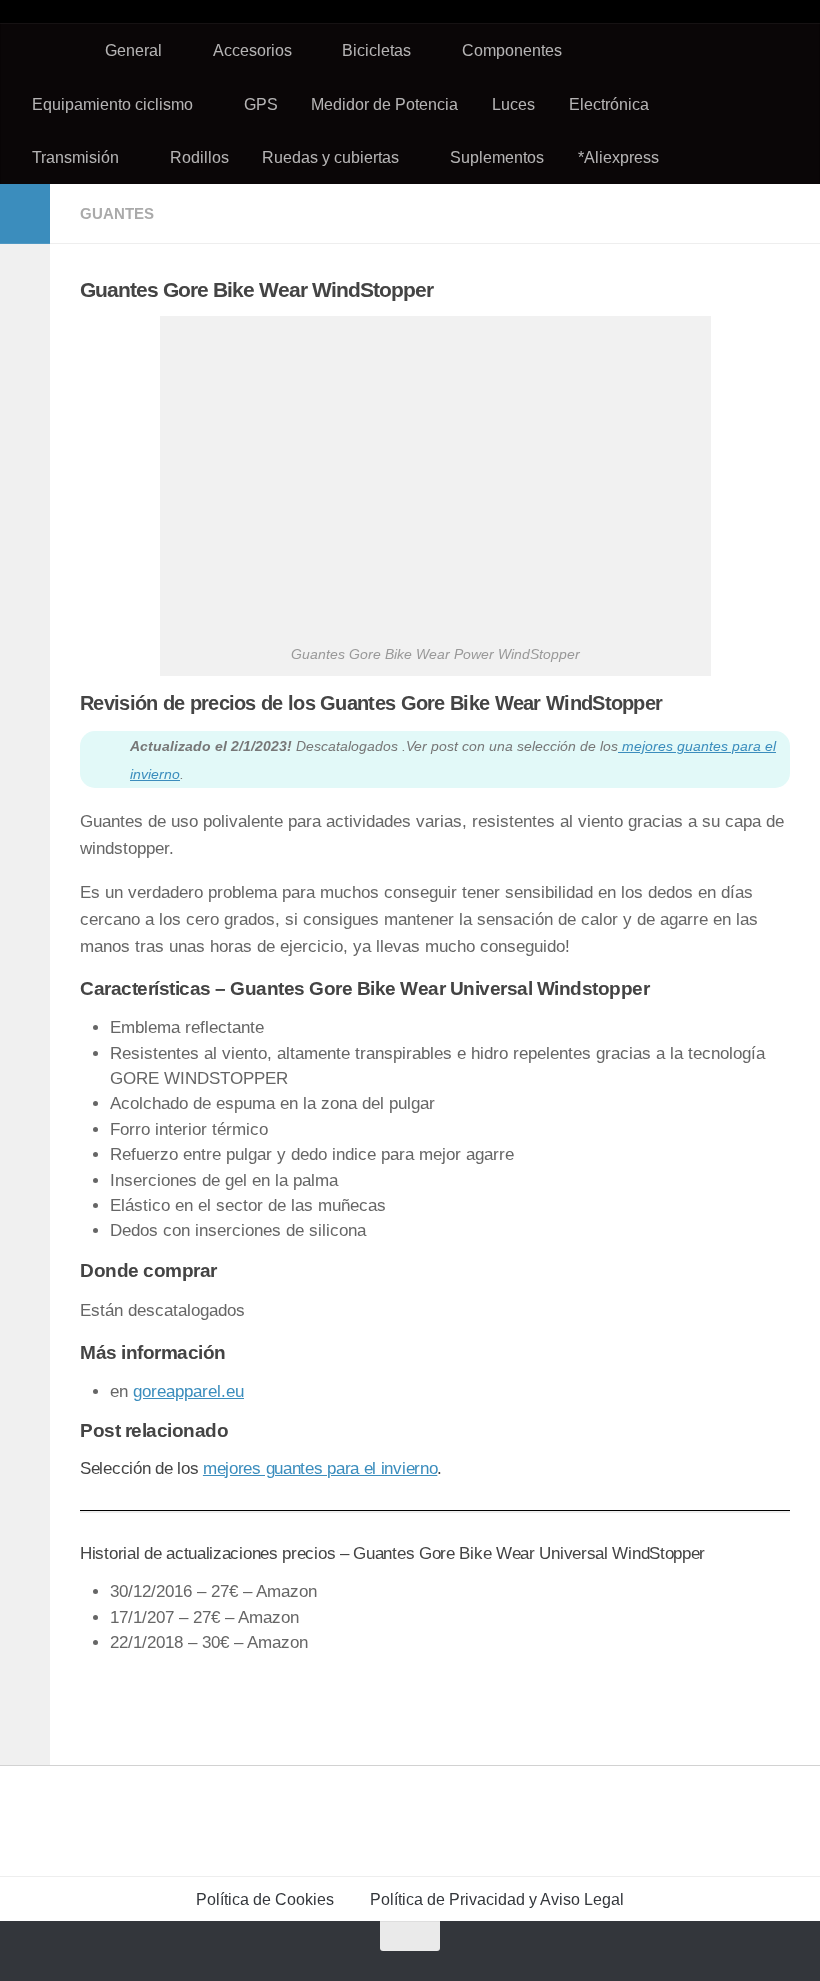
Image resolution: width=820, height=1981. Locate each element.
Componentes (512, 50)
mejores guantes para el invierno (320, 1468)
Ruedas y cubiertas (330, 157)
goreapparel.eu (188, 1391)
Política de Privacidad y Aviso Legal (497, 1899)
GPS (261, 104)
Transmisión (75, 157)
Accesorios (252, 50)
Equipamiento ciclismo (112, 104)
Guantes (117, 213)
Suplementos (497, 157)
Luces (513, 104)
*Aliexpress (618, 157)
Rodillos (199, 157)
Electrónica (609, 104)
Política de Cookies (265, 1899)
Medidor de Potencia (384, 104)
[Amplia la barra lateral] (25, 214)
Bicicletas (376, 50)
